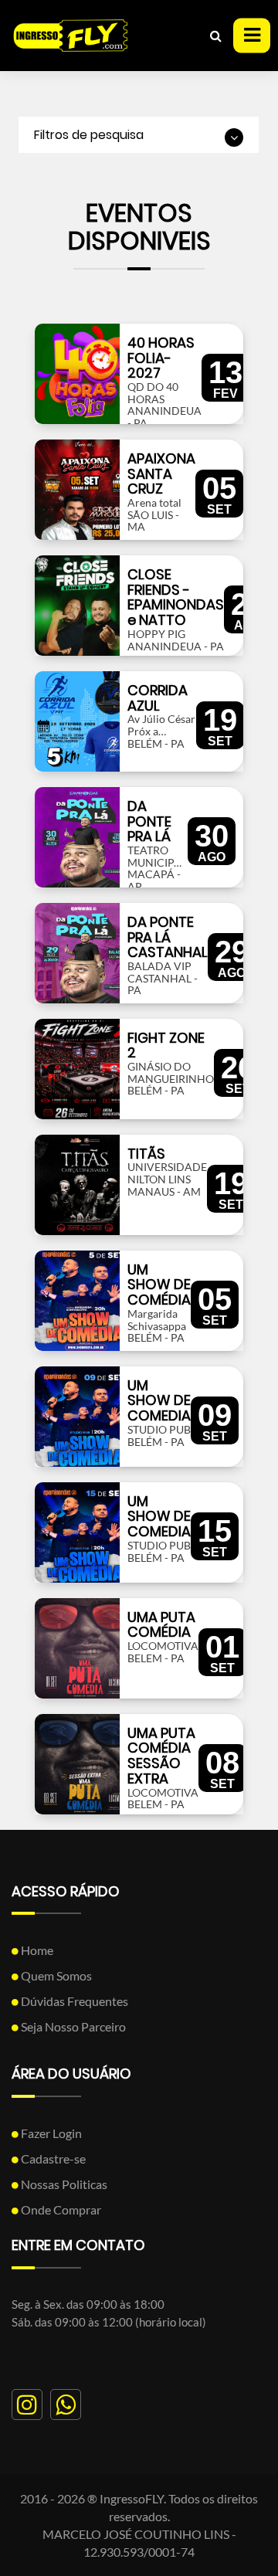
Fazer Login (50, 2133)
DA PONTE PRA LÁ (149, 821)
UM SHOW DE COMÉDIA (159, 1285)
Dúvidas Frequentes (73, 2001)
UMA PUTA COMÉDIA (161, 1625)
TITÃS (146, 1154)
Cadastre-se (52, 2159)
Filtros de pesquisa (89, 135)
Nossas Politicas (63, 2184)
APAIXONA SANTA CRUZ (161, 474)
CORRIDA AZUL (158, 698)
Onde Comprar (60, 2209)
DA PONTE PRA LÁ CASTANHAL (168, 937)
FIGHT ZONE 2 (166, 1045)
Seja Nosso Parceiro (72, 2026)
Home (36, 1950)
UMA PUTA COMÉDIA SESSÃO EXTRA (161, 1756)
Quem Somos (55, 1975)
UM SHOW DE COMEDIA (159, 1401)
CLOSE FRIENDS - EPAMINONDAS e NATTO (176, 597)
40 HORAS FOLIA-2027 (161, 358)
